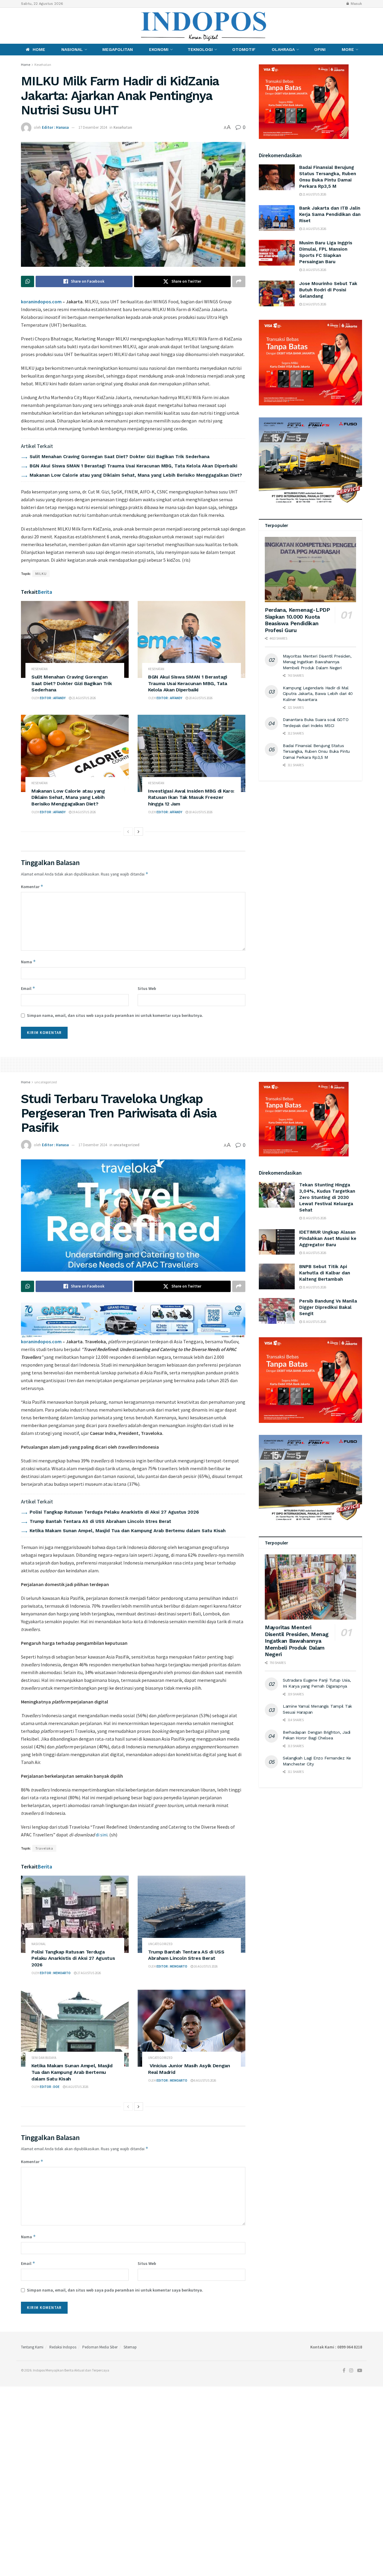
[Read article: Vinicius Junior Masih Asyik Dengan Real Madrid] (191, 2028)
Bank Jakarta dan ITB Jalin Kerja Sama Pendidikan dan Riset (330, 214)
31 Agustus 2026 (314, 1218)
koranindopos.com (41, 302)
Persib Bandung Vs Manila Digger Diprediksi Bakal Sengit (328, 1307)
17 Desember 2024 (93, 127)
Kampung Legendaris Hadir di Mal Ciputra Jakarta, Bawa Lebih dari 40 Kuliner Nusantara (318, 694)
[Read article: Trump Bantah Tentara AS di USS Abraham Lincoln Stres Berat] (191, 1914)
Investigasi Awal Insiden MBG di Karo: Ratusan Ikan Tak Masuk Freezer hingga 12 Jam (191, 797)
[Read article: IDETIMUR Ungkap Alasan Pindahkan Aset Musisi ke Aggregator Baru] (277, 1242)
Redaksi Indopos (63, 2347)
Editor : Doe (50, 2087)
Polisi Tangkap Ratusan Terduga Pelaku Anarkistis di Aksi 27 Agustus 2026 (114, 1512)
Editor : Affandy (53, 698)
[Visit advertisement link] (310, 363)
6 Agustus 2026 (77, 2087)
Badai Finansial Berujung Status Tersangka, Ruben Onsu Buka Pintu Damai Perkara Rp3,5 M (316, 751)
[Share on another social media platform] (239, 281)
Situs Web (147, 988)
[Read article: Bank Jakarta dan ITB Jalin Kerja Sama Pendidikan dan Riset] (277, 218)
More (348, 49)
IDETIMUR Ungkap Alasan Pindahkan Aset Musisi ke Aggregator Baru (328, 1238)
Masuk (356, 4)
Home (39, 49)
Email (28, 988)
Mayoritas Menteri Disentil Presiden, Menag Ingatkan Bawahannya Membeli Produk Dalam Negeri (317, 662)
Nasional (72, 49)
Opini (320, 49)
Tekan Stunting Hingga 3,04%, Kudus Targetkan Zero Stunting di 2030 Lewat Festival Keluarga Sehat (327, 1197)
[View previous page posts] (128, 832)
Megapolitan (118, 49)
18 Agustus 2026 (200, 812)
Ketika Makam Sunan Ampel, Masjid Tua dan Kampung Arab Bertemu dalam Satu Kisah (128, 1531)
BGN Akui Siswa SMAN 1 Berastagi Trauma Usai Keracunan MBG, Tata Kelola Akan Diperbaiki (133, 466)
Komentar (32, 886)
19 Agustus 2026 (84, 812)
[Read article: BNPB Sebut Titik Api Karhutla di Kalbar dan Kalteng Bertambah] (277, 1276)
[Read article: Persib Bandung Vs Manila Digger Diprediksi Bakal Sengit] (277, 1311)
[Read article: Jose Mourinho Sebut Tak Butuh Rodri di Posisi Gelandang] (277, 293)
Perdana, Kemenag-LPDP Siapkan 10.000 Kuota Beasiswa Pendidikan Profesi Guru (297, 620)
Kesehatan (43, 65)
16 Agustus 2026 (205, 1966)
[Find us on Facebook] (22, 26)
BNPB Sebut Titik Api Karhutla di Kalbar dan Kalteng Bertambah (325, 1273)
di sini (102, 1835)
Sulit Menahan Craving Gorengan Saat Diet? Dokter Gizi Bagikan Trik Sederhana (120, 457)
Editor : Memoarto (55, 1973)
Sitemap (130, 2347)
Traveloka (44, 1848)
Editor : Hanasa (55, 127)
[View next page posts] (139, 832)
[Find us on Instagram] (32, 26)
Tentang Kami (32, 2347)
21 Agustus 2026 (84, 698)
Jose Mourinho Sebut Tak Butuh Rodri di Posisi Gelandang (328, 290)
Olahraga (283, 49)
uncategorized (46, 1082)
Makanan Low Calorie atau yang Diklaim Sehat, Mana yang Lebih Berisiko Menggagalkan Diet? (136, 475)
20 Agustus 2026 (200, 698)
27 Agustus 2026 (89, 1973)
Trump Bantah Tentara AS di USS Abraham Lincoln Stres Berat (100, 1521)
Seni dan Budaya (44, 2058)
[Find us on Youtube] (43, 26)
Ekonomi (159, 49)
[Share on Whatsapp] (28, 281)
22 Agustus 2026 (314, 304)
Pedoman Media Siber (100, 2347)
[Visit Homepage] (204, 26)
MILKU (41, 574)
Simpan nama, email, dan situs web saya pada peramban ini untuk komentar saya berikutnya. (115, 1015)
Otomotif (244, 49)
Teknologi (200, 49)
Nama (28, 962)
